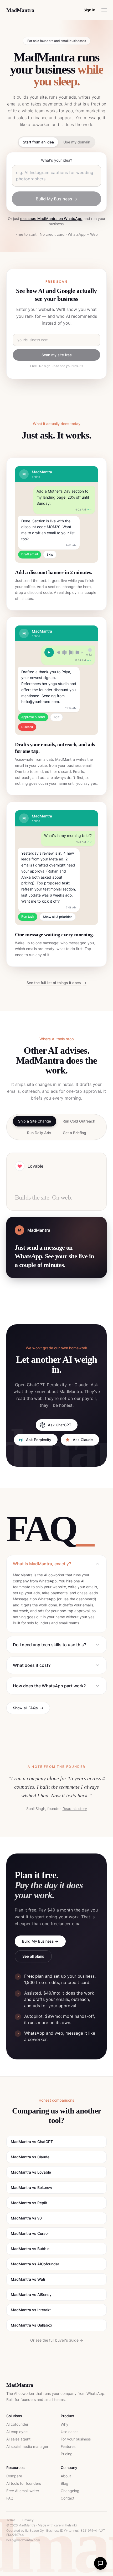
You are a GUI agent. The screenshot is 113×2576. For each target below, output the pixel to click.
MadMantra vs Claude (30, 2157)
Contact (68, 2498)
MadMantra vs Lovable (31, 2172)
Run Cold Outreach (79, 1121)
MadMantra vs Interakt (31, 2310)
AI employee (17, 2432)
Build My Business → (56, 199)
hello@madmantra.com (23, 2540)
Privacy (28, 2520)
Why (65, 2424)
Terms (11, 2520)
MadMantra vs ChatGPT (32, 2142)
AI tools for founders (24, 2483)
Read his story (75, 1809)
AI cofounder (17, 2424)
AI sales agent (18, 2439)
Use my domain (77, 142)
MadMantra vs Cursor (30, 2233)
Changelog (70, 2491)
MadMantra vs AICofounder (35, 2264)
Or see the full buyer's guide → (57, 2340)
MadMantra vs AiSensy (31, 2295)
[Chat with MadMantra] (100, 2563)
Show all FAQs (28, 1708)
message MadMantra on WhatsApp (51, 218)
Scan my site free (57, 355)
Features (68, 2446)
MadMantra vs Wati (28, 2279)
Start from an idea (38, 142)
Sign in (89, 10)
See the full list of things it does (56, 983)
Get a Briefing (75, 1133)
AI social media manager (27, 2446)
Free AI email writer (23, 2491)
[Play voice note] (49, 652)
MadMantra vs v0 (26, 2218)
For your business (76, 2439)
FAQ (10, 2498)
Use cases (70, 2432)
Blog (65, 2483)
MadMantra (20, 10)
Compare (14, 2476)
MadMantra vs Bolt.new (32, 2187)
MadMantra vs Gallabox (32, 2325)
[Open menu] (104, 10)
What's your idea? (56, 160)
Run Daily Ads (39, 1133)
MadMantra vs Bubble (30, 2249)
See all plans (33, 1956)
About (66, 2476)
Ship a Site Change (35, 1121)
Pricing (67, 2454)
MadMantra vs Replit (29, 2203)
